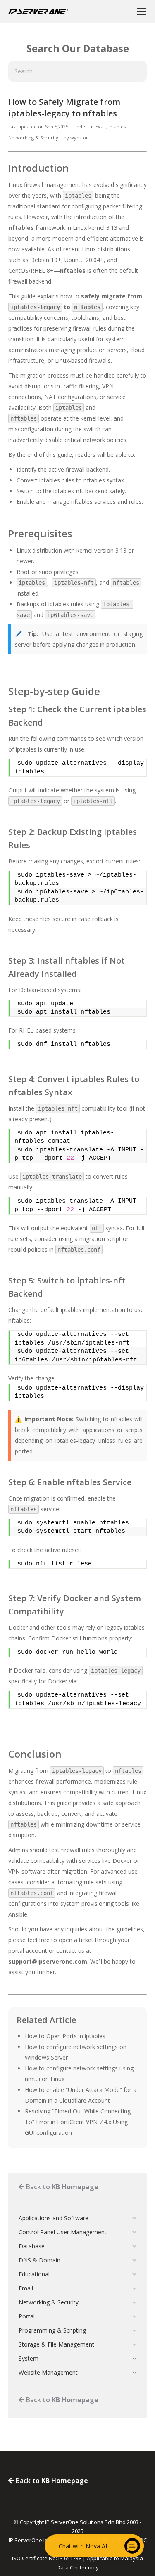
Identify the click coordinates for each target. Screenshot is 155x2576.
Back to (61, 2187)
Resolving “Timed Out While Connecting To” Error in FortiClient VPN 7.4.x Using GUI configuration (78, 2122)
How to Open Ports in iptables (65, 2036)
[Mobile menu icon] (141, 12)
